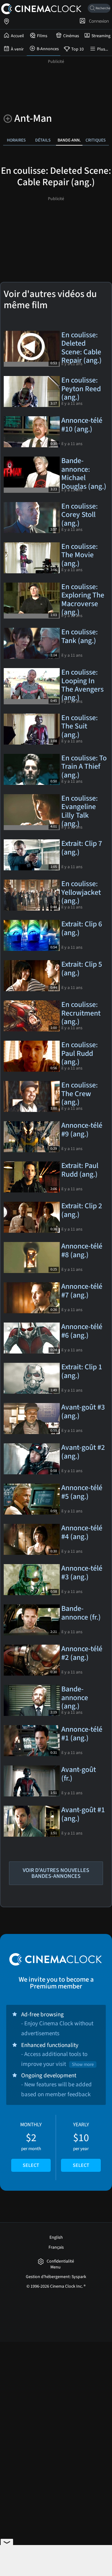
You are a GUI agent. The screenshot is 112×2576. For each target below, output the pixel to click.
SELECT (31, 2165)
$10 (81, 2145)
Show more (83, 2064)
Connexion (98, 21)
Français (56, 2247)
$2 (31, 2145)
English (56, 2237)
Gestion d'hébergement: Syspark (56, 2277)
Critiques (96, 140)
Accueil (17, 36)
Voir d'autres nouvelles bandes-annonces (56, 1873)
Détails (43, 140)
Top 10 (77, 49)
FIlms (42, 36)
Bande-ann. (69, 140)
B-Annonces (48, 49)
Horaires (16, 140)
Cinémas (71, 36)
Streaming (101, 36)
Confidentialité (60, 2261)
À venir (17, 49)
